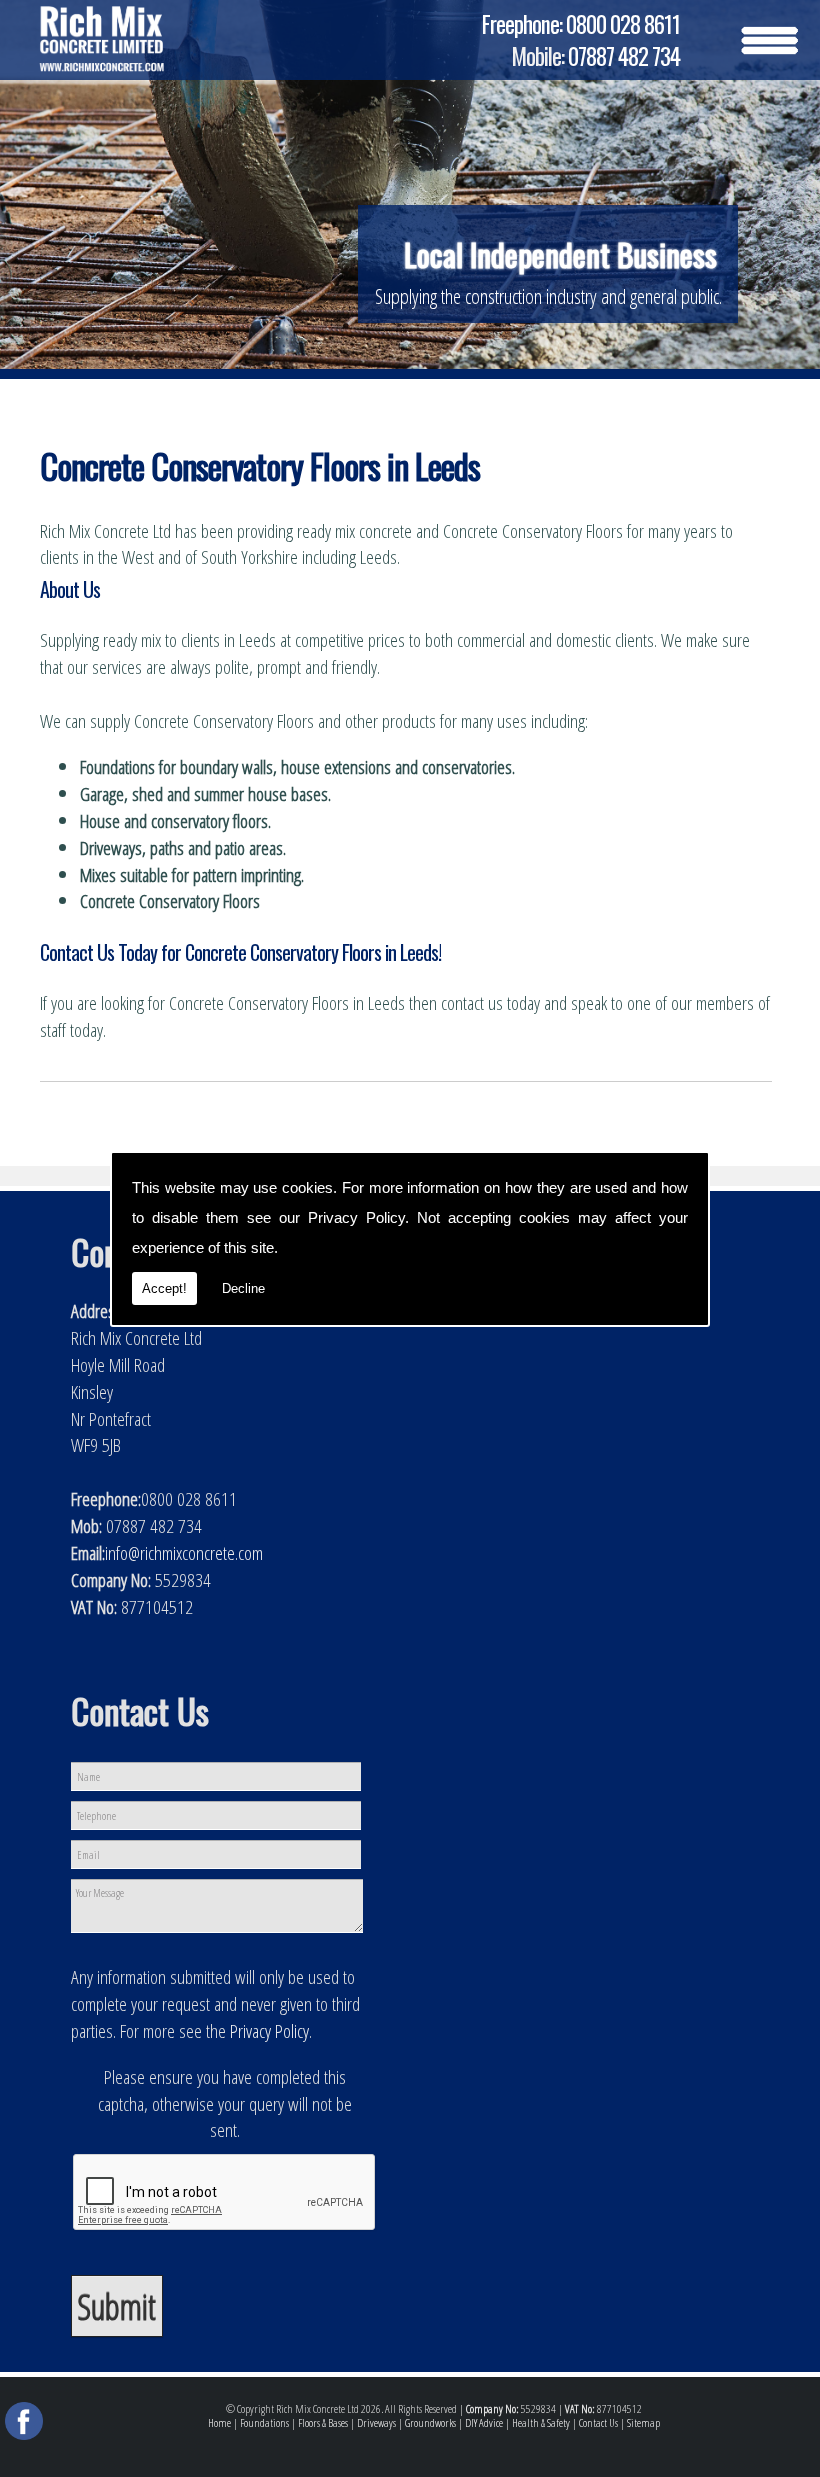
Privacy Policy (356, 1217)
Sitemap (643, 2422)
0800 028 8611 (623, 24)
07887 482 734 (624, 56)
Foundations (264, 2422)
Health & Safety (541, 2422)
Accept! (164, 1288)
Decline (243, 1288)
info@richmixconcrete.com (184, 1552)
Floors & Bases (323, 2422)
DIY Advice (484, 2422)
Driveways (376, 2422)
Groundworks (430, 2422)
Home (219, 2422)
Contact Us (598, 2422)
